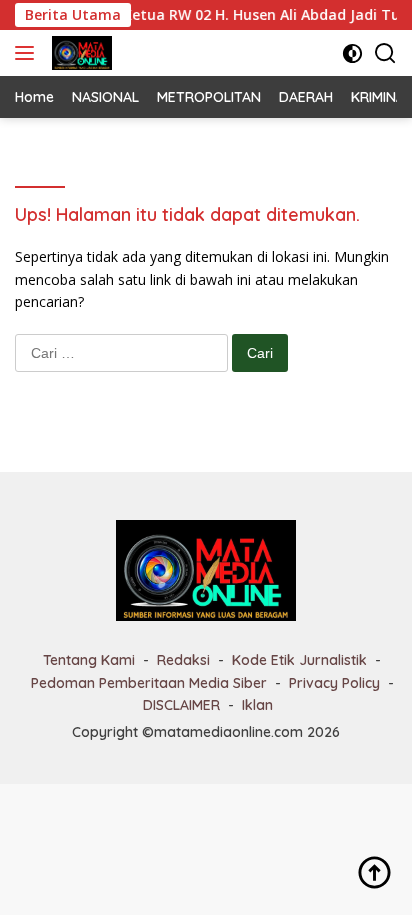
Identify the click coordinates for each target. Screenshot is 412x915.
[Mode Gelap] (352, 53)
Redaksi (183, 660)
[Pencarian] (385, 53)
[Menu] (28, 53)
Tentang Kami (89, 660)
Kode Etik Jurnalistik (299, 660)
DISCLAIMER (181, 705)
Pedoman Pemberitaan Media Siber (149, 683)
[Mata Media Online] (79, 53)
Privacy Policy (334, 683)
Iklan (257, 705)
